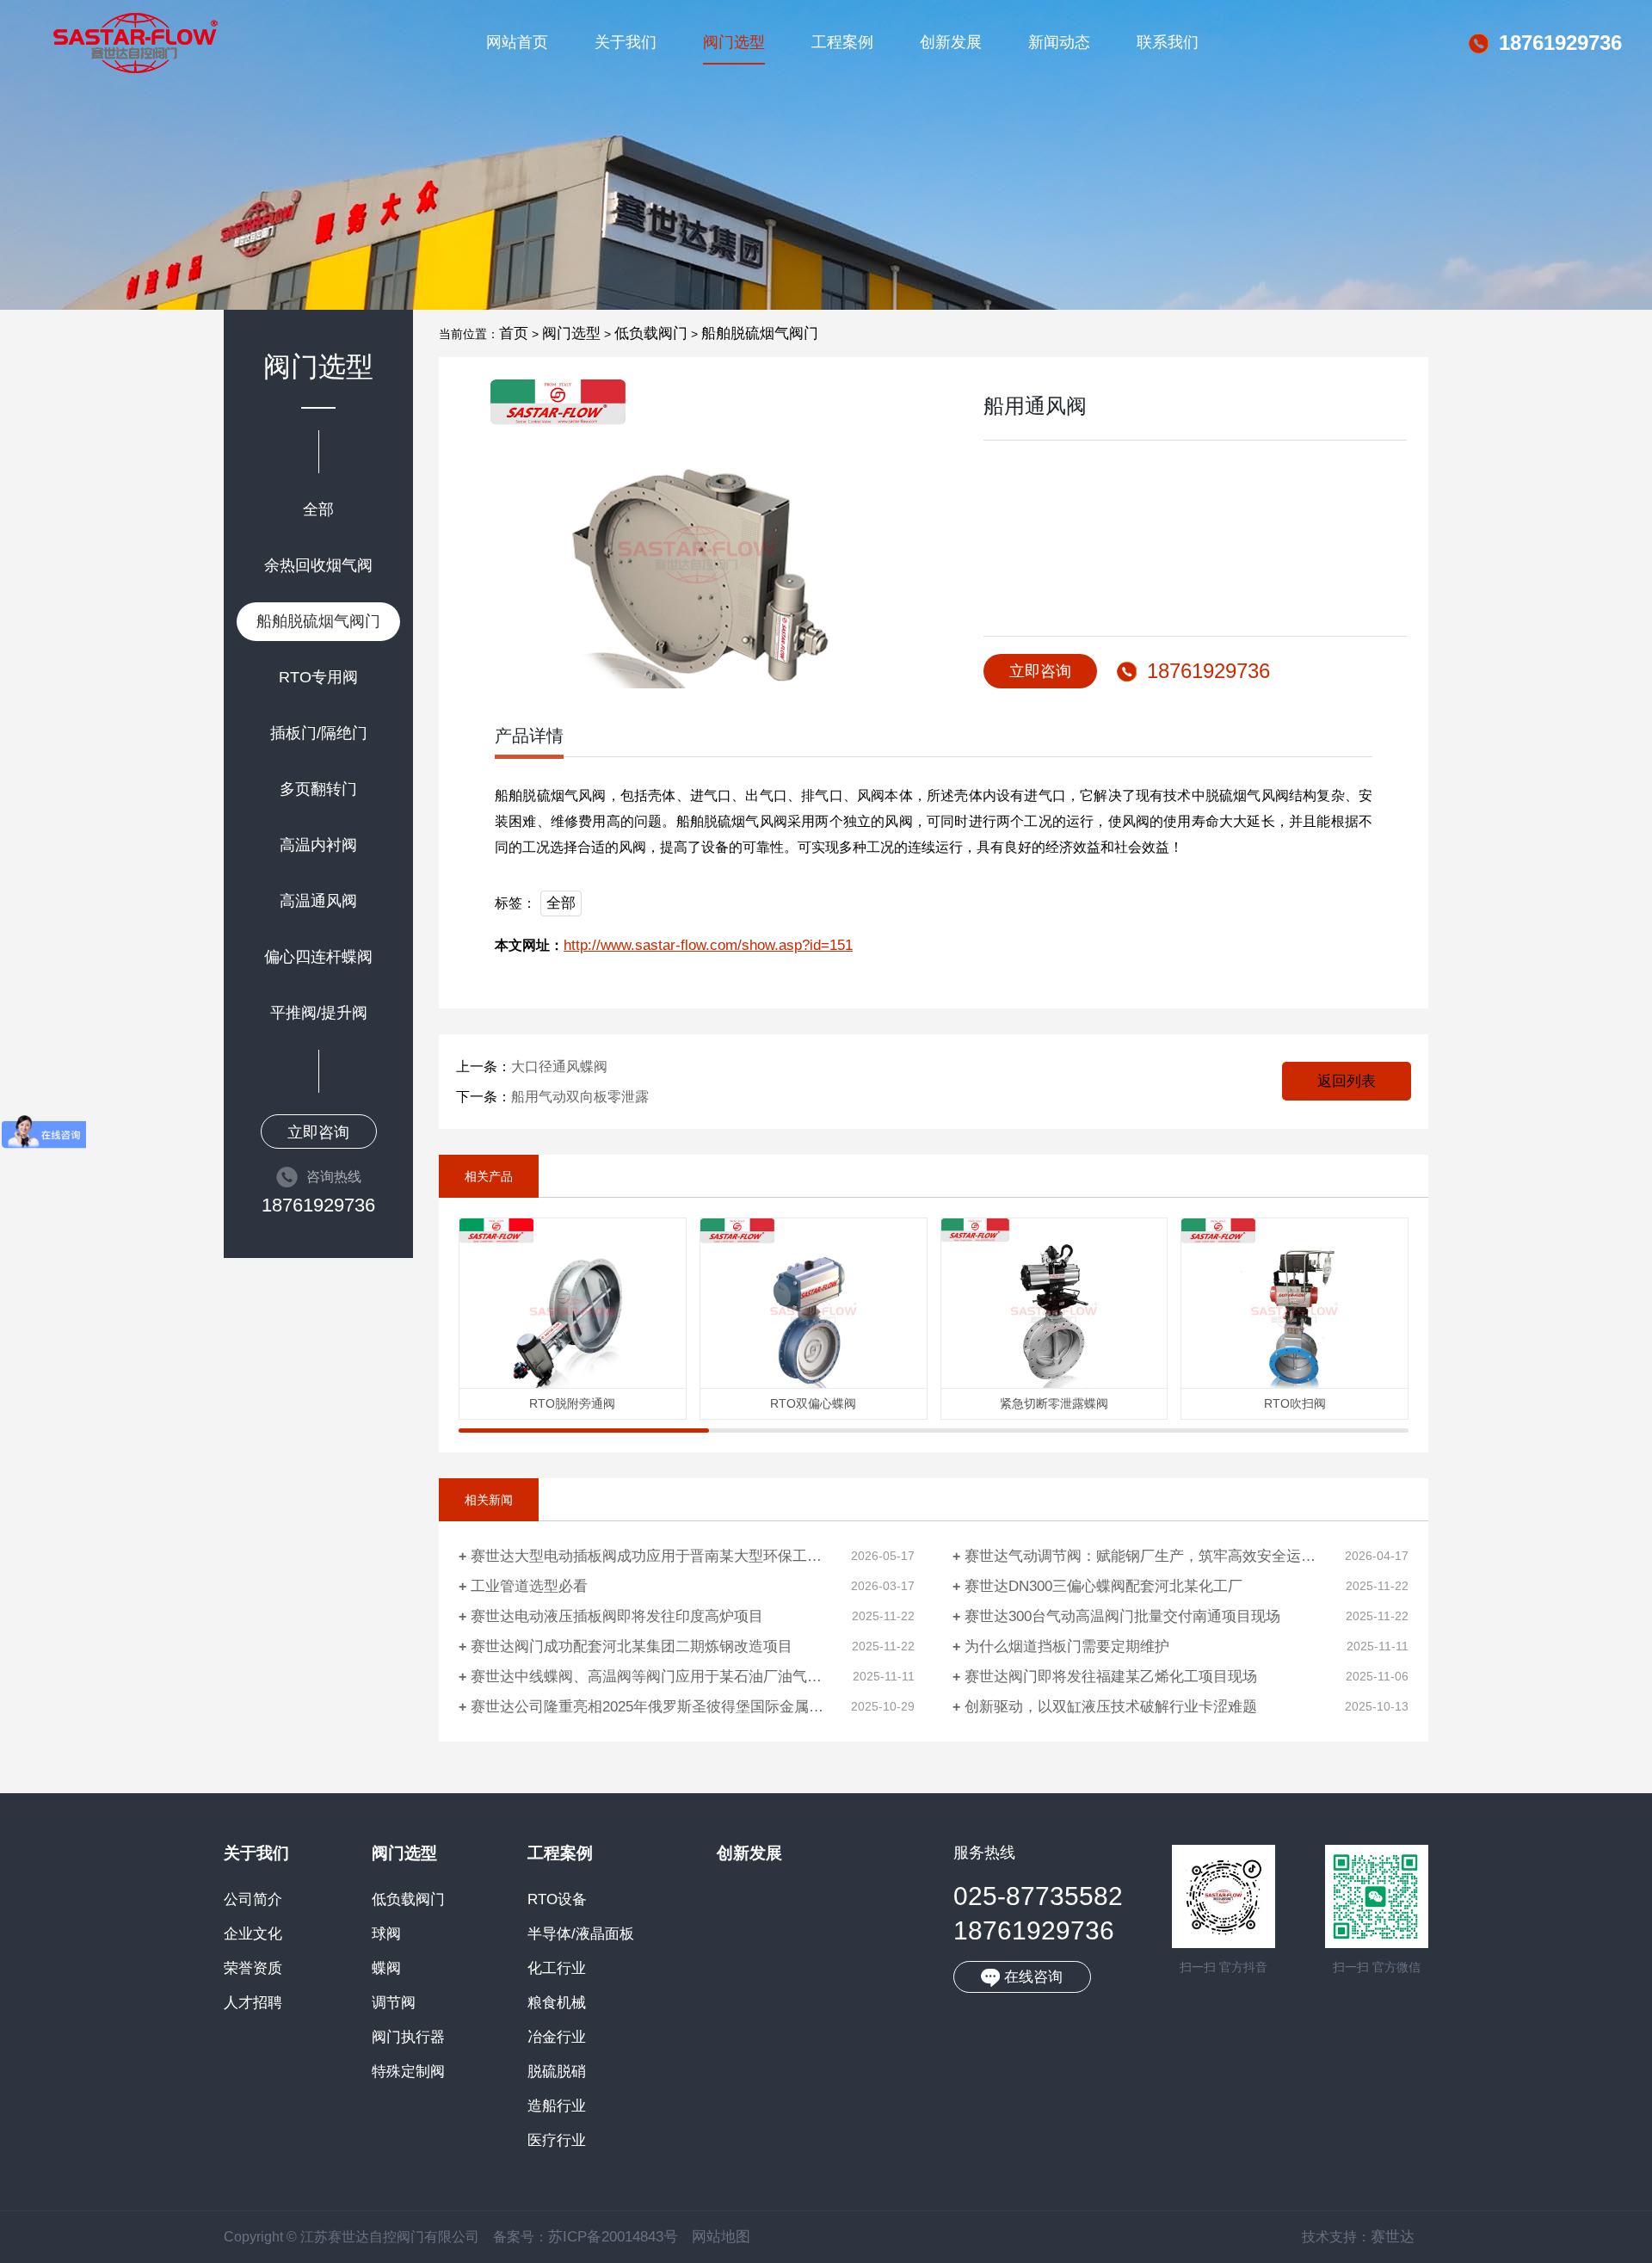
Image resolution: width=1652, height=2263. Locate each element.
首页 (514, 333)
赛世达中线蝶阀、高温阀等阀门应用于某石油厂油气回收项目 (668, 1677)
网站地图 (721, 2237)
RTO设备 (557, 1900)
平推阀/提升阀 (319, 1013)
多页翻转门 (318, 789)
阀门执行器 (408, 2038)
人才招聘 (253, 2003)
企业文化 (253, 1934)
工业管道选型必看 (529, 1586)
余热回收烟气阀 (318, 565)
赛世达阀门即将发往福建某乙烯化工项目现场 (1111, 1677)
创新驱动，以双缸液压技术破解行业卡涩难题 (1111, 1707)
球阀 (386, 1934)
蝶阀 (386, 1969)
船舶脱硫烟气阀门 (318, 621)
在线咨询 (1031, 1977)
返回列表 (1347, 1081)
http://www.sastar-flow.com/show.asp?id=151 (708, 945)
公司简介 (253, 1900)
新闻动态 (1059, 42)
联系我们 (1168, 42)
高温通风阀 (318, 901)
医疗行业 (557, 2141)
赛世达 (1393, 2237)
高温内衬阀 (318, 845)
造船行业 (557, 2106)
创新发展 (951, 42)
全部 (318, 509)
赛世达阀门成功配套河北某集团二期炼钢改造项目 (632, 1646)
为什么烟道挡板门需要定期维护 (1067, 1646)
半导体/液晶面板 (581, 1934)
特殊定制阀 (408, 2072)
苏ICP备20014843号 (613, 2237)
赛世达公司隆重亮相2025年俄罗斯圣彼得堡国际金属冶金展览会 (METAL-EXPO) (693, 1707)
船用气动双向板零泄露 (580, 1097)
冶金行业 (557, 2038)
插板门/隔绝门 (319, 733)
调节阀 (394, 2003)
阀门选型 (734, 42)
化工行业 (557, 1969)
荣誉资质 (253, 1969)
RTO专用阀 (318, 677)
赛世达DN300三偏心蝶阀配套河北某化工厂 (1103, 1586)
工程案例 (842, 42)
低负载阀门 (651, 333)
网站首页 (517, 42)
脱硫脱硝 (557, 2072)
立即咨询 (318, 1132)
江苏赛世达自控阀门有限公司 (136, 43)
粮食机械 (557, 2003)
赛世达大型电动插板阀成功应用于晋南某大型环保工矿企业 (661, 1556)
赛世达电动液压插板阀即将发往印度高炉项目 (617, 1616)
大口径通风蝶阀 (559, 1067)
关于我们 (626, 42)
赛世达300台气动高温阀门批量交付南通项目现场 (1122, 1616)
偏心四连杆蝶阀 (318, 957)
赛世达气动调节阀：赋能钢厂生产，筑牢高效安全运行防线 (1155, 1556)
